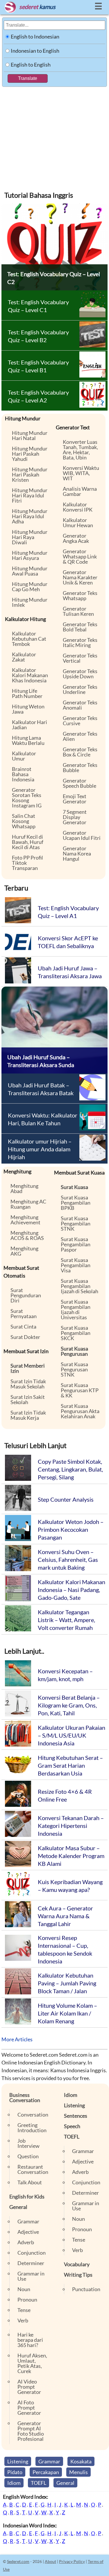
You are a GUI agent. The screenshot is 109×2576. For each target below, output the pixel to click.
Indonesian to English (35, 51)
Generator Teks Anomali (80, 705)
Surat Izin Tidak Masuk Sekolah (28, 1384)
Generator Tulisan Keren (78, 611)
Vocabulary (77, 2264)
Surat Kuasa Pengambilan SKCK (76, 1333)
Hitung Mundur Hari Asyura (30, 555)
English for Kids (27, 2196)
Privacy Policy (72, 2561)
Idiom (71, 2095)
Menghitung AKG (24, 1251)
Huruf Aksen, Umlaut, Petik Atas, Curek (32, 2363)
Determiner (31, 2263)
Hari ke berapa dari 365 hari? (30, 2340)
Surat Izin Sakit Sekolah (28, 1399)
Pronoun (27, 2300)
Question (28, 2156)
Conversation (33, 2115)
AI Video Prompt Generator (29, 2387)
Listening (74, 2105)
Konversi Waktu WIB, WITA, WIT (81, 473)
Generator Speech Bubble (79, 783)
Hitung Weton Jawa (28, 709)
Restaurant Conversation (33, 2169)
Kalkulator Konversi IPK (78, 507)
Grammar (28, 2221)
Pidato (15, 2472)
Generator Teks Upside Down (80, 674)
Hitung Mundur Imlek (30, 602)
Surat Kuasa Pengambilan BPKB (76, 1203)
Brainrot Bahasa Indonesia (23, 774)
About (50, 2561)
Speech (72, 2126)
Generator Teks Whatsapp (80, 596)
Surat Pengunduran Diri (26, 1295)
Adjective (28, 2232)
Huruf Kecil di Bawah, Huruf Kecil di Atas (28, 842)
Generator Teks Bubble (80, 767)
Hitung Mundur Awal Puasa (30, 571)
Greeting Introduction (32, 2128)
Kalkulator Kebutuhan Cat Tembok (29, 639)
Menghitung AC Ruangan (28, 1204)
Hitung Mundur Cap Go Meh (30, 587)
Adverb (26, 2242)
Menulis (78, 2472)
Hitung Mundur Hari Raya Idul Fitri (30, 495)
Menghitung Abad (24, 1188)
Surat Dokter (25, 1337)
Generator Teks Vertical (80, 658)
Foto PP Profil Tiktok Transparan (27, 863)
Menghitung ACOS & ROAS (27, 1235)
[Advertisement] (54, 135)
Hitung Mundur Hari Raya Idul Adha (30, 516)
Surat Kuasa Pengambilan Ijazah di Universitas (76, 1309)
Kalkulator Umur (24, 756)
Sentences (76, 2116)
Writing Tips (78, 2275)
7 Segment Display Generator (75, 817)
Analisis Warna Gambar (80, 491)
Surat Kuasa (74, 1187)
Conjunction (32, 2253)
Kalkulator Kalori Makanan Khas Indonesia (30, 675)
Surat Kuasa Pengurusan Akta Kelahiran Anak (80, 1411)
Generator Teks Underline (80, 689)
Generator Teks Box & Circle (80, 752)
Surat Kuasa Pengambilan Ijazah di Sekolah (79, 1286)
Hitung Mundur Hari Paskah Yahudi (30, 454)
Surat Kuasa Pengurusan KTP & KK (80, 1390)
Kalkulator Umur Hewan (78, 523)
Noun (24, 2289)
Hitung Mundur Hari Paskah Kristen (30, 474)
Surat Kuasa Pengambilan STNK (76, 1223)
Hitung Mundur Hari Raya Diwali (30, 537)
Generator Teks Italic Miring (80, 642)
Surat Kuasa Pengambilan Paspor (76, 1244)
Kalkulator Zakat (24, 657)
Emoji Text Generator (75, 799)
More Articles (17, 2039)
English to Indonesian (35, 36)
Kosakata (81, 2461)
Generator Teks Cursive (80, 721)
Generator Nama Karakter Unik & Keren (80, 577)
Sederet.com (18, 2561)
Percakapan (46, 2472)
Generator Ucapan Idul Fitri (82, 835)
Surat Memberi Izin (28, 1368)
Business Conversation (25, 2097)
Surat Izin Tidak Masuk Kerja (28, 1415)
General (18, 2207)
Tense (24, 2310)
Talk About (30, 2182)
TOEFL (72, 2137)
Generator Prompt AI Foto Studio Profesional (31, 2431)
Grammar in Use (31, 2276)
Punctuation (86, 2289)
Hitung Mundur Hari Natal (30, 435)
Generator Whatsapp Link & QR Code (80, 556)
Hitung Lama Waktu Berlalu (28, 740)
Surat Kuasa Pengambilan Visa (76, 1265)
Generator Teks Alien (80, 736)
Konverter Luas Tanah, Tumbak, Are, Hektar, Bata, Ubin (80, 450)
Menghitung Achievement (25, 1220)
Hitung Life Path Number (27, 693)
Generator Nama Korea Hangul (77, 853)
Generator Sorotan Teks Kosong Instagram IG (27, 798)
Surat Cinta (23, 1327)
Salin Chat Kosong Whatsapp (24, 821)
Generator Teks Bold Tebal (80, 627)
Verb (23, 2320)
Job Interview (28, 2143)
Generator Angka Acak (76, 538)
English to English (31, 65)
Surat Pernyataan (24, 1313)
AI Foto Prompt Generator (29, 2408)
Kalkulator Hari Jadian (30, 725)
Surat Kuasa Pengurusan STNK (74, 1369)
